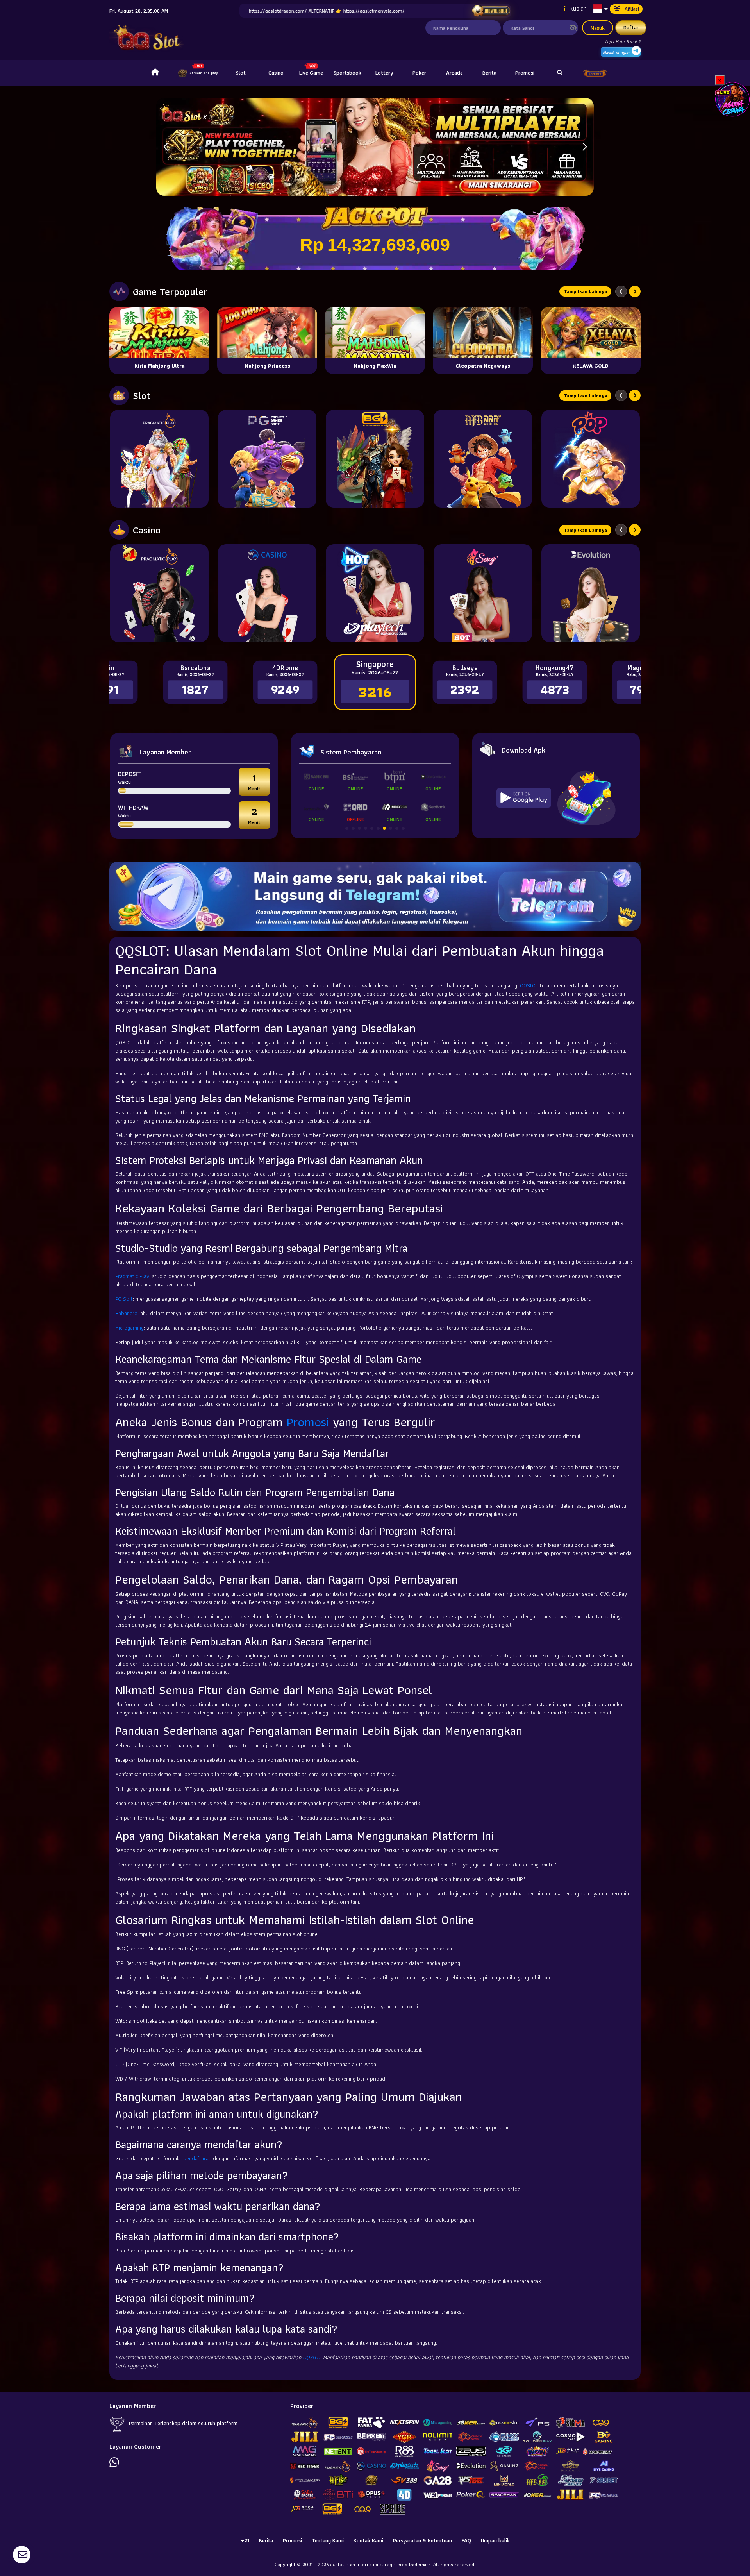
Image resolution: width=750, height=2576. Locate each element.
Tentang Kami (328, 2540)
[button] (585, 147)
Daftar (631, 27)
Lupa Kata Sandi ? (623, 41)
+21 (245, 2540)
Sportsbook (347, 73)
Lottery (384, 73)
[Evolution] (591, 593)
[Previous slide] (621, 291)
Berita (489, 73)
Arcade (454, 73)
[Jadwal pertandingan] (491, 11)
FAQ (466, 2540)
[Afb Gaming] (483, 459)
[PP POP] (591, 459)
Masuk (598, 28)
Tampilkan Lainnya (585, 291)
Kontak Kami (368, 2540)
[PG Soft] (267, 459)
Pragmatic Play (132, 1276)
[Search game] (560, 73)
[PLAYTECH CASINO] (375, 593)
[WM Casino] (267, 593)
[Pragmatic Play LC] (159, 593)
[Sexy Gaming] (483, 593)
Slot (241, 73)
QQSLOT (529, 985)
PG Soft (124, 1299)
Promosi (525, 73)
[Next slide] (635, 291)
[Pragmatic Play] (159, 459)
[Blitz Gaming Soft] (375, 459)
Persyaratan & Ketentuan (422, 2540)
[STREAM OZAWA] (732, 99)
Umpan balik (495, 2540)
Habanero (126, 1313)
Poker (419, 73)
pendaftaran (197, 2158)
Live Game (311, 73)
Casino (276, 73)
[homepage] (155, 73)
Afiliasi (632, 9)
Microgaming (129, 1328)
